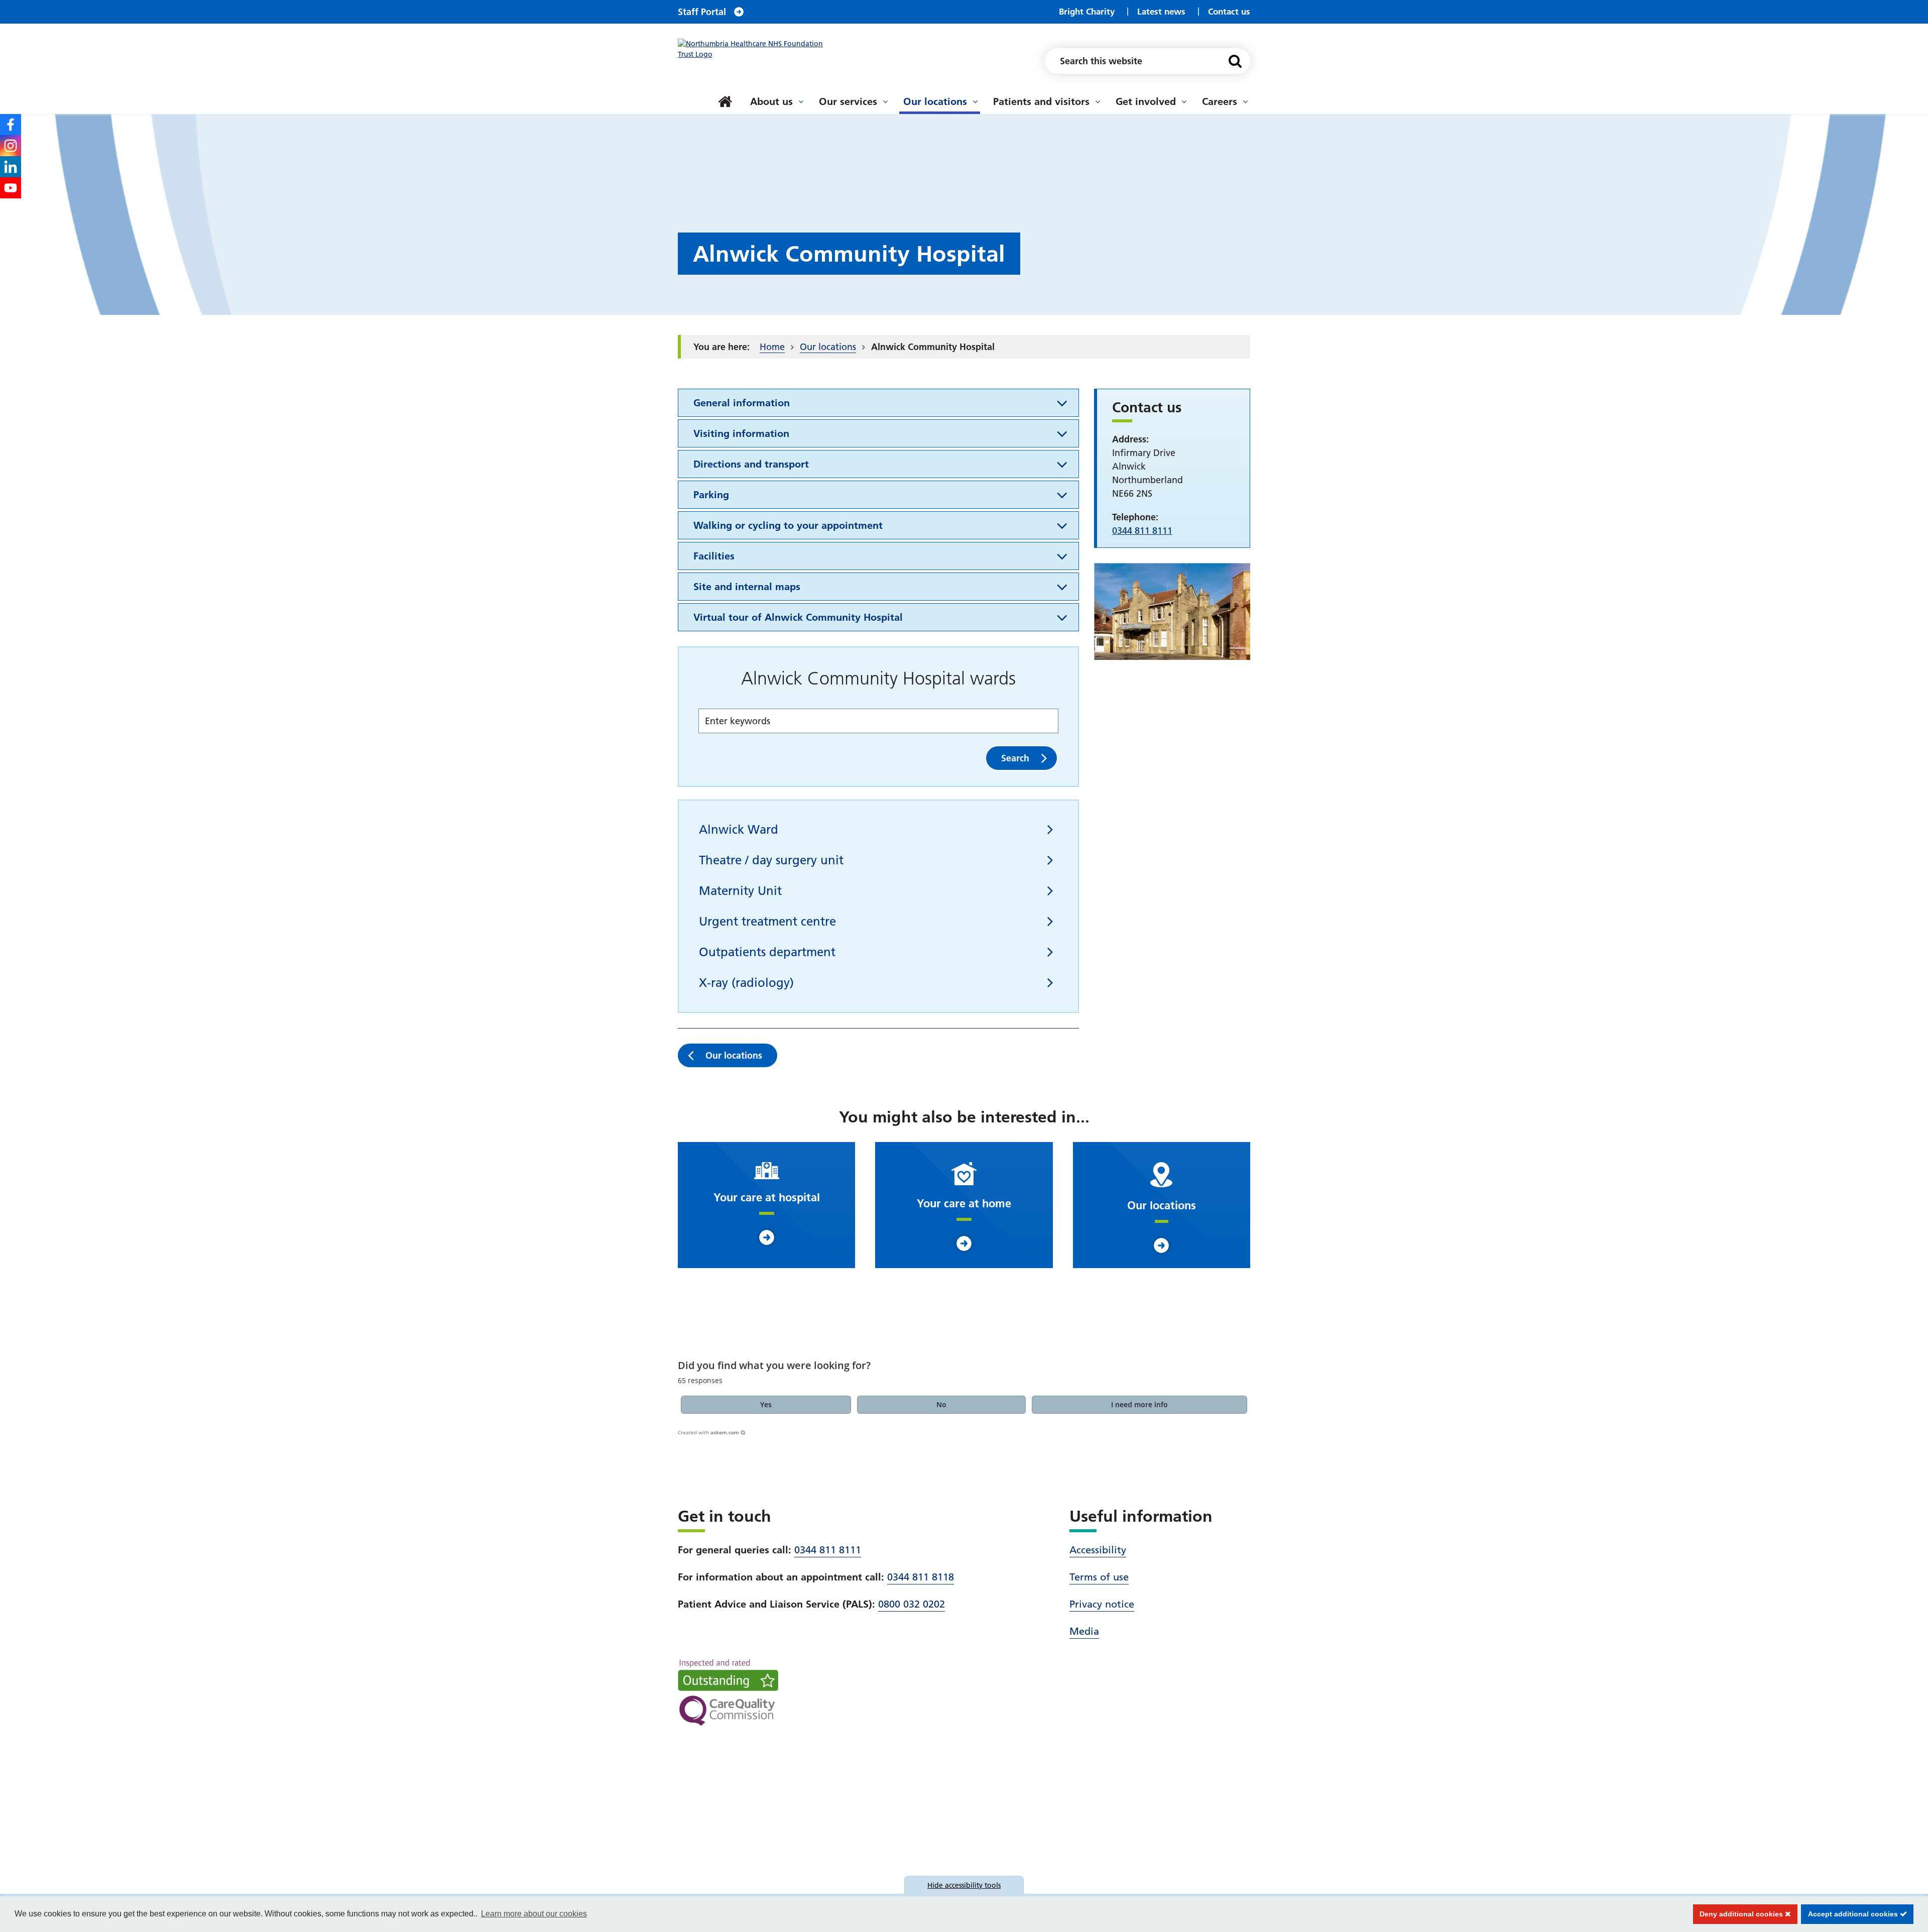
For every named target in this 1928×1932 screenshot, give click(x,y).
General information (742, 403)
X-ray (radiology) (746, 983)
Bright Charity (1087, 11)
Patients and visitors (1041, 101)
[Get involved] (1184, 101)
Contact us (1229, 11)
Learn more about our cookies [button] (534, 1914)
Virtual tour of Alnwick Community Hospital (798, 617)
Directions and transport (751, 464)
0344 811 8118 (921, 1577)
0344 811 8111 (828, 1550)
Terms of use (1099, 1577)
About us (771, 101)
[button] (766, 1405)
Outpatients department (767, 952)
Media (1084, 1631)
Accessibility (1098, 1550)
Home (772, 347)
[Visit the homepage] (756, 49)
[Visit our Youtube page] (11, 188)
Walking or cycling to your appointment (788, 525)
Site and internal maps (747, 587)
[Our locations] (975, 101)
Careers (1220, 101)
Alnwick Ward (739, 829)
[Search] (1235, 61)
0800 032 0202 (912, 1604)
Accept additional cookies (1850, 1914)
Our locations (935, 101)
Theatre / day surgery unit (771, 860)
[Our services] (885, 101)
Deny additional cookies (1739, 1914)
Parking (711, 495)
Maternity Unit (740, 891)
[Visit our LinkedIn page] (11, 167)
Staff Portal (702, 12)
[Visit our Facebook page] (11, 125)
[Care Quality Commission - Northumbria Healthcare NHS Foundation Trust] (728, 1692)
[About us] (801, 101)
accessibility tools (964, 1885)
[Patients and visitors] (1098, 101)
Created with (708, 1432)
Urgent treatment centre (767, 921)
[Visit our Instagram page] (11, 146)
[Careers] (1245, 101)
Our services (848, 101)
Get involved (1146, 101)
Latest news (1161, 11)
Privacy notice (1102, 1604)
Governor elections (741, 90)
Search (1015, 758)
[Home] (725, 101)
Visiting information (741, 433)
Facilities (714, 556)
